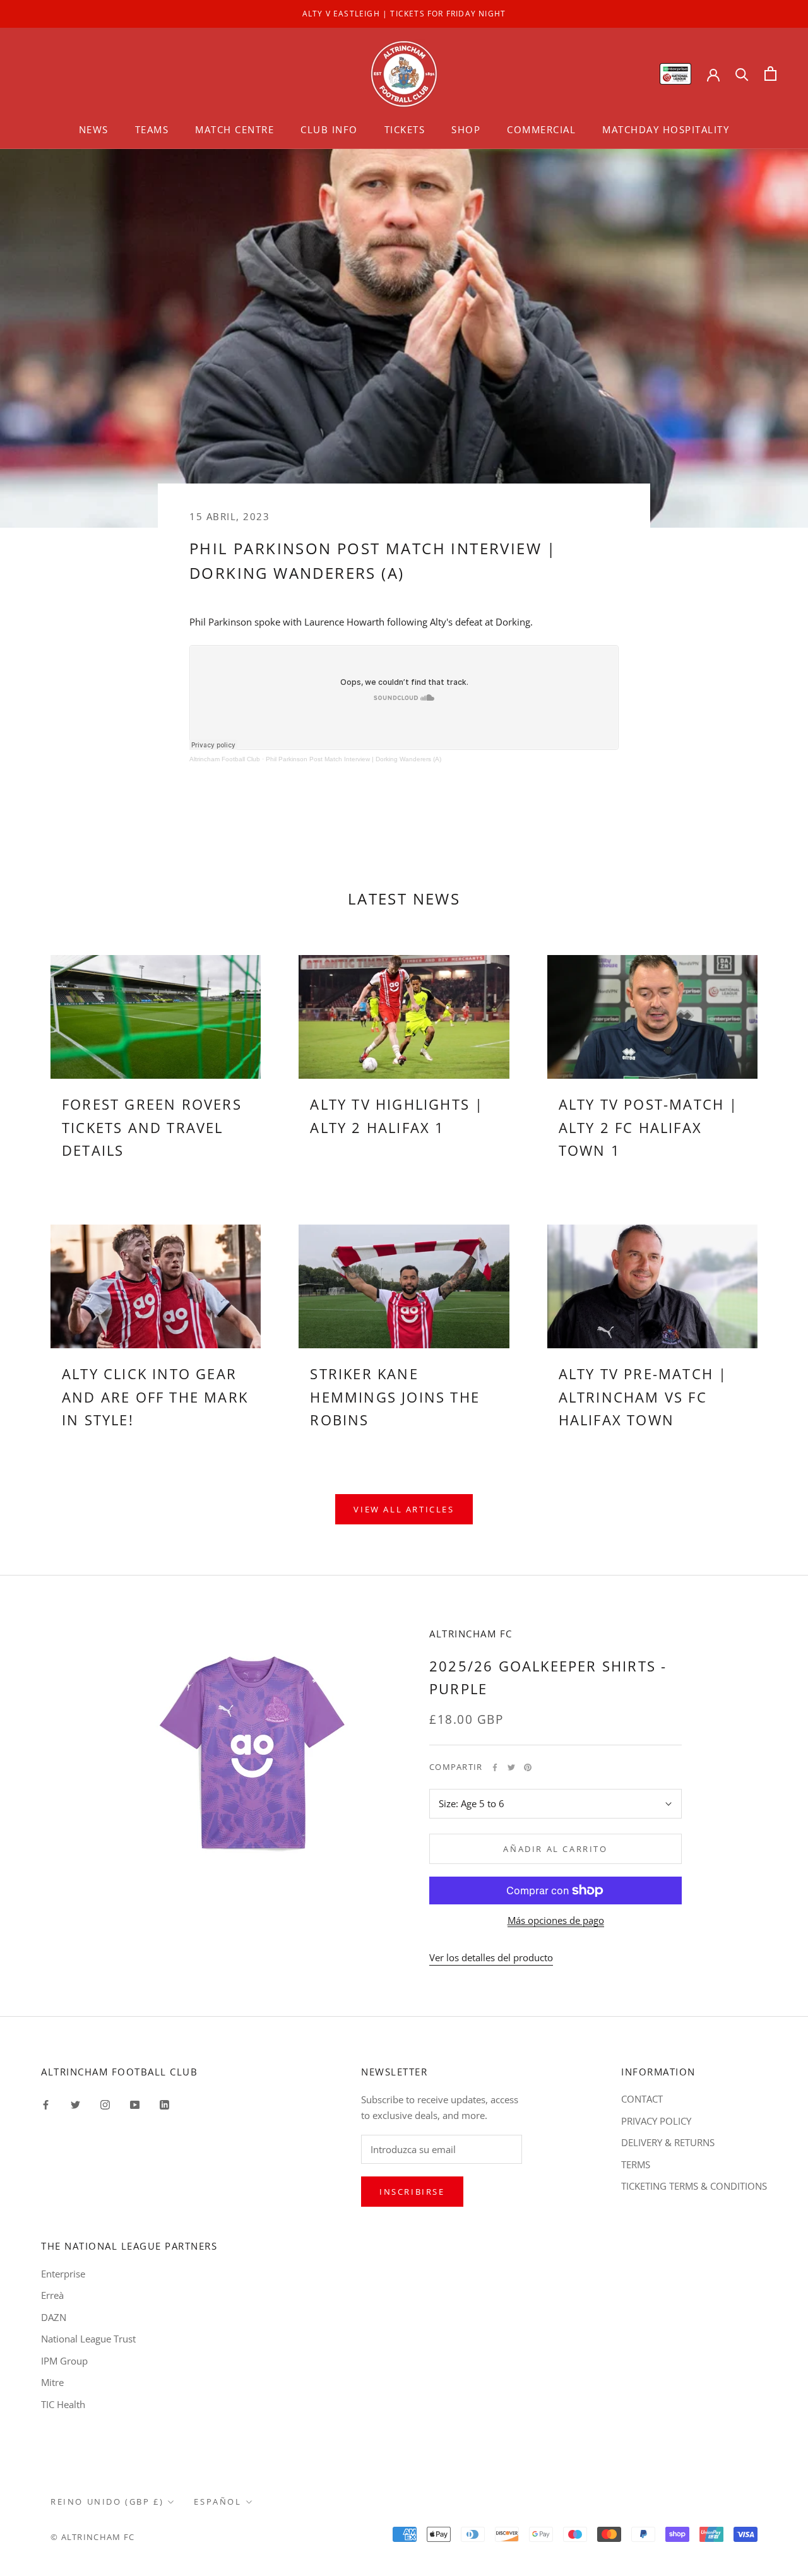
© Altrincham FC (93, 2537)
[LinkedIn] (164, 2104)
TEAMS (152, 129)
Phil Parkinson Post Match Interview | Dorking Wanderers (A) (353, 759)
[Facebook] (495, 1767)
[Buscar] (742, 74)
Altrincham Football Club (225, 759)
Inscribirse (412, 2192)
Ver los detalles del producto (491, 1957)
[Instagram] (105, 2104)
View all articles (404, 1509)
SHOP (466, 129)
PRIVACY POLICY (656, 2121)
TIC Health (63, 2404)
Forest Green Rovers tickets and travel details (152, 1127)
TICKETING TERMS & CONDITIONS (694, 2186)
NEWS (94, 129)
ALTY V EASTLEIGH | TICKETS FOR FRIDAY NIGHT (404, 14)
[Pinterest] (528, 1767)
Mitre (52, 2382)
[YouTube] (135, 2104)
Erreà (52, 2295)
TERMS (636, 2164)
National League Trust (88, 2339)
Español (217, 2502)
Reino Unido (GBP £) (107, 2502)
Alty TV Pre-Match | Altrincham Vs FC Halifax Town (643, 1397)
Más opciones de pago (556, 1920)
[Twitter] (511, 1767)
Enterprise (63, 2274)
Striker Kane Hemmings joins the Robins (395, 1397)
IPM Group (64, 2361)
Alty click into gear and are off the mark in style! (155, 1397)
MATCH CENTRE (235, 129)
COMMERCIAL (541, 129)
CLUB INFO (329, 129)
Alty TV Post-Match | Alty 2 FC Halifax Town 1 (649, 1127)
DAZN (54, 2317)
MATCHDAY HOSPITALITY (666, 129)
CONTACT (642, 2099)
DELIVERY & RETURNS (668, 2142)
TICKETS (405, 129)
